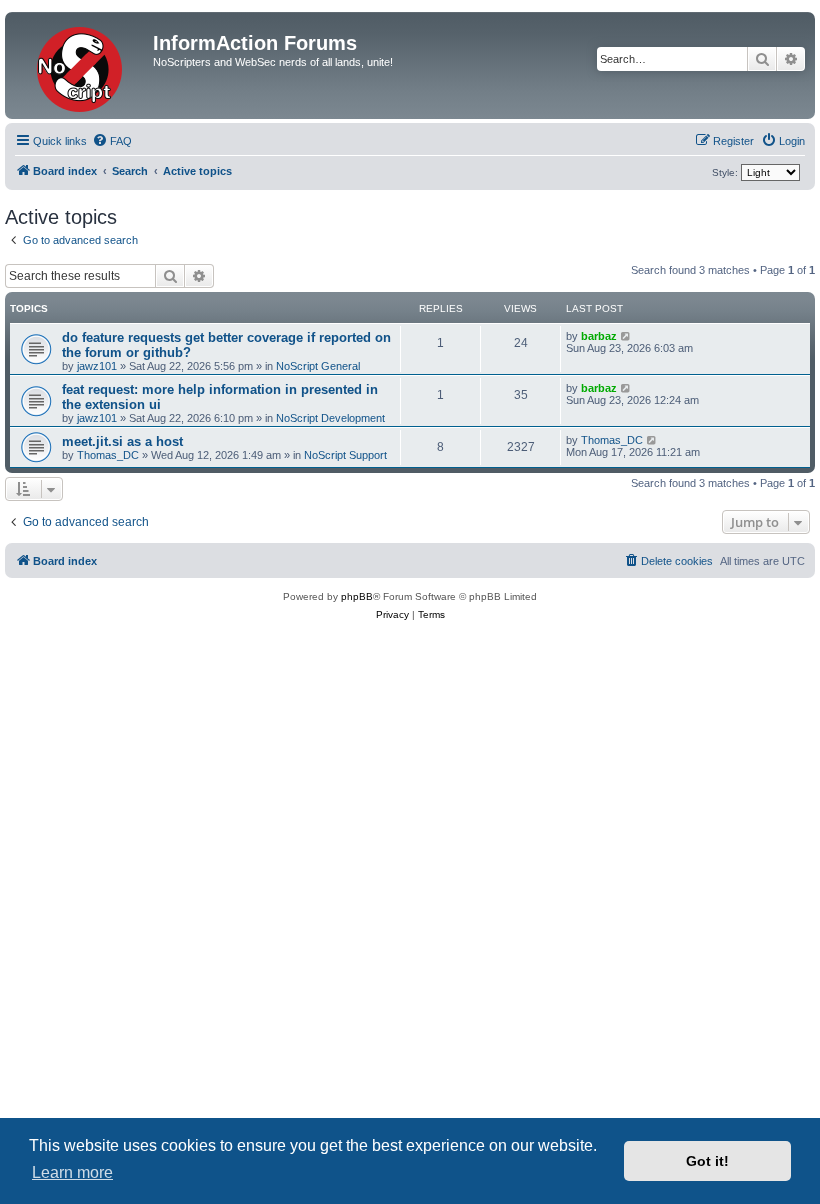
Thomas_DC (108, 455)
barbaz (599, 336)
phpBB (357, 596)
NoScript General (318, 366)
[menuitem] (112, 141)
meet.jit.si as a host (122, 441)
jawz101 (97, 366)
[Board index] (81, 65)
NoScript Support (345, 455)
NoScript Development (330, 418)
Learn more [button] (72, 1172)
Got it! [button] (707, 1161)
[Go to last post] (626, 336)
